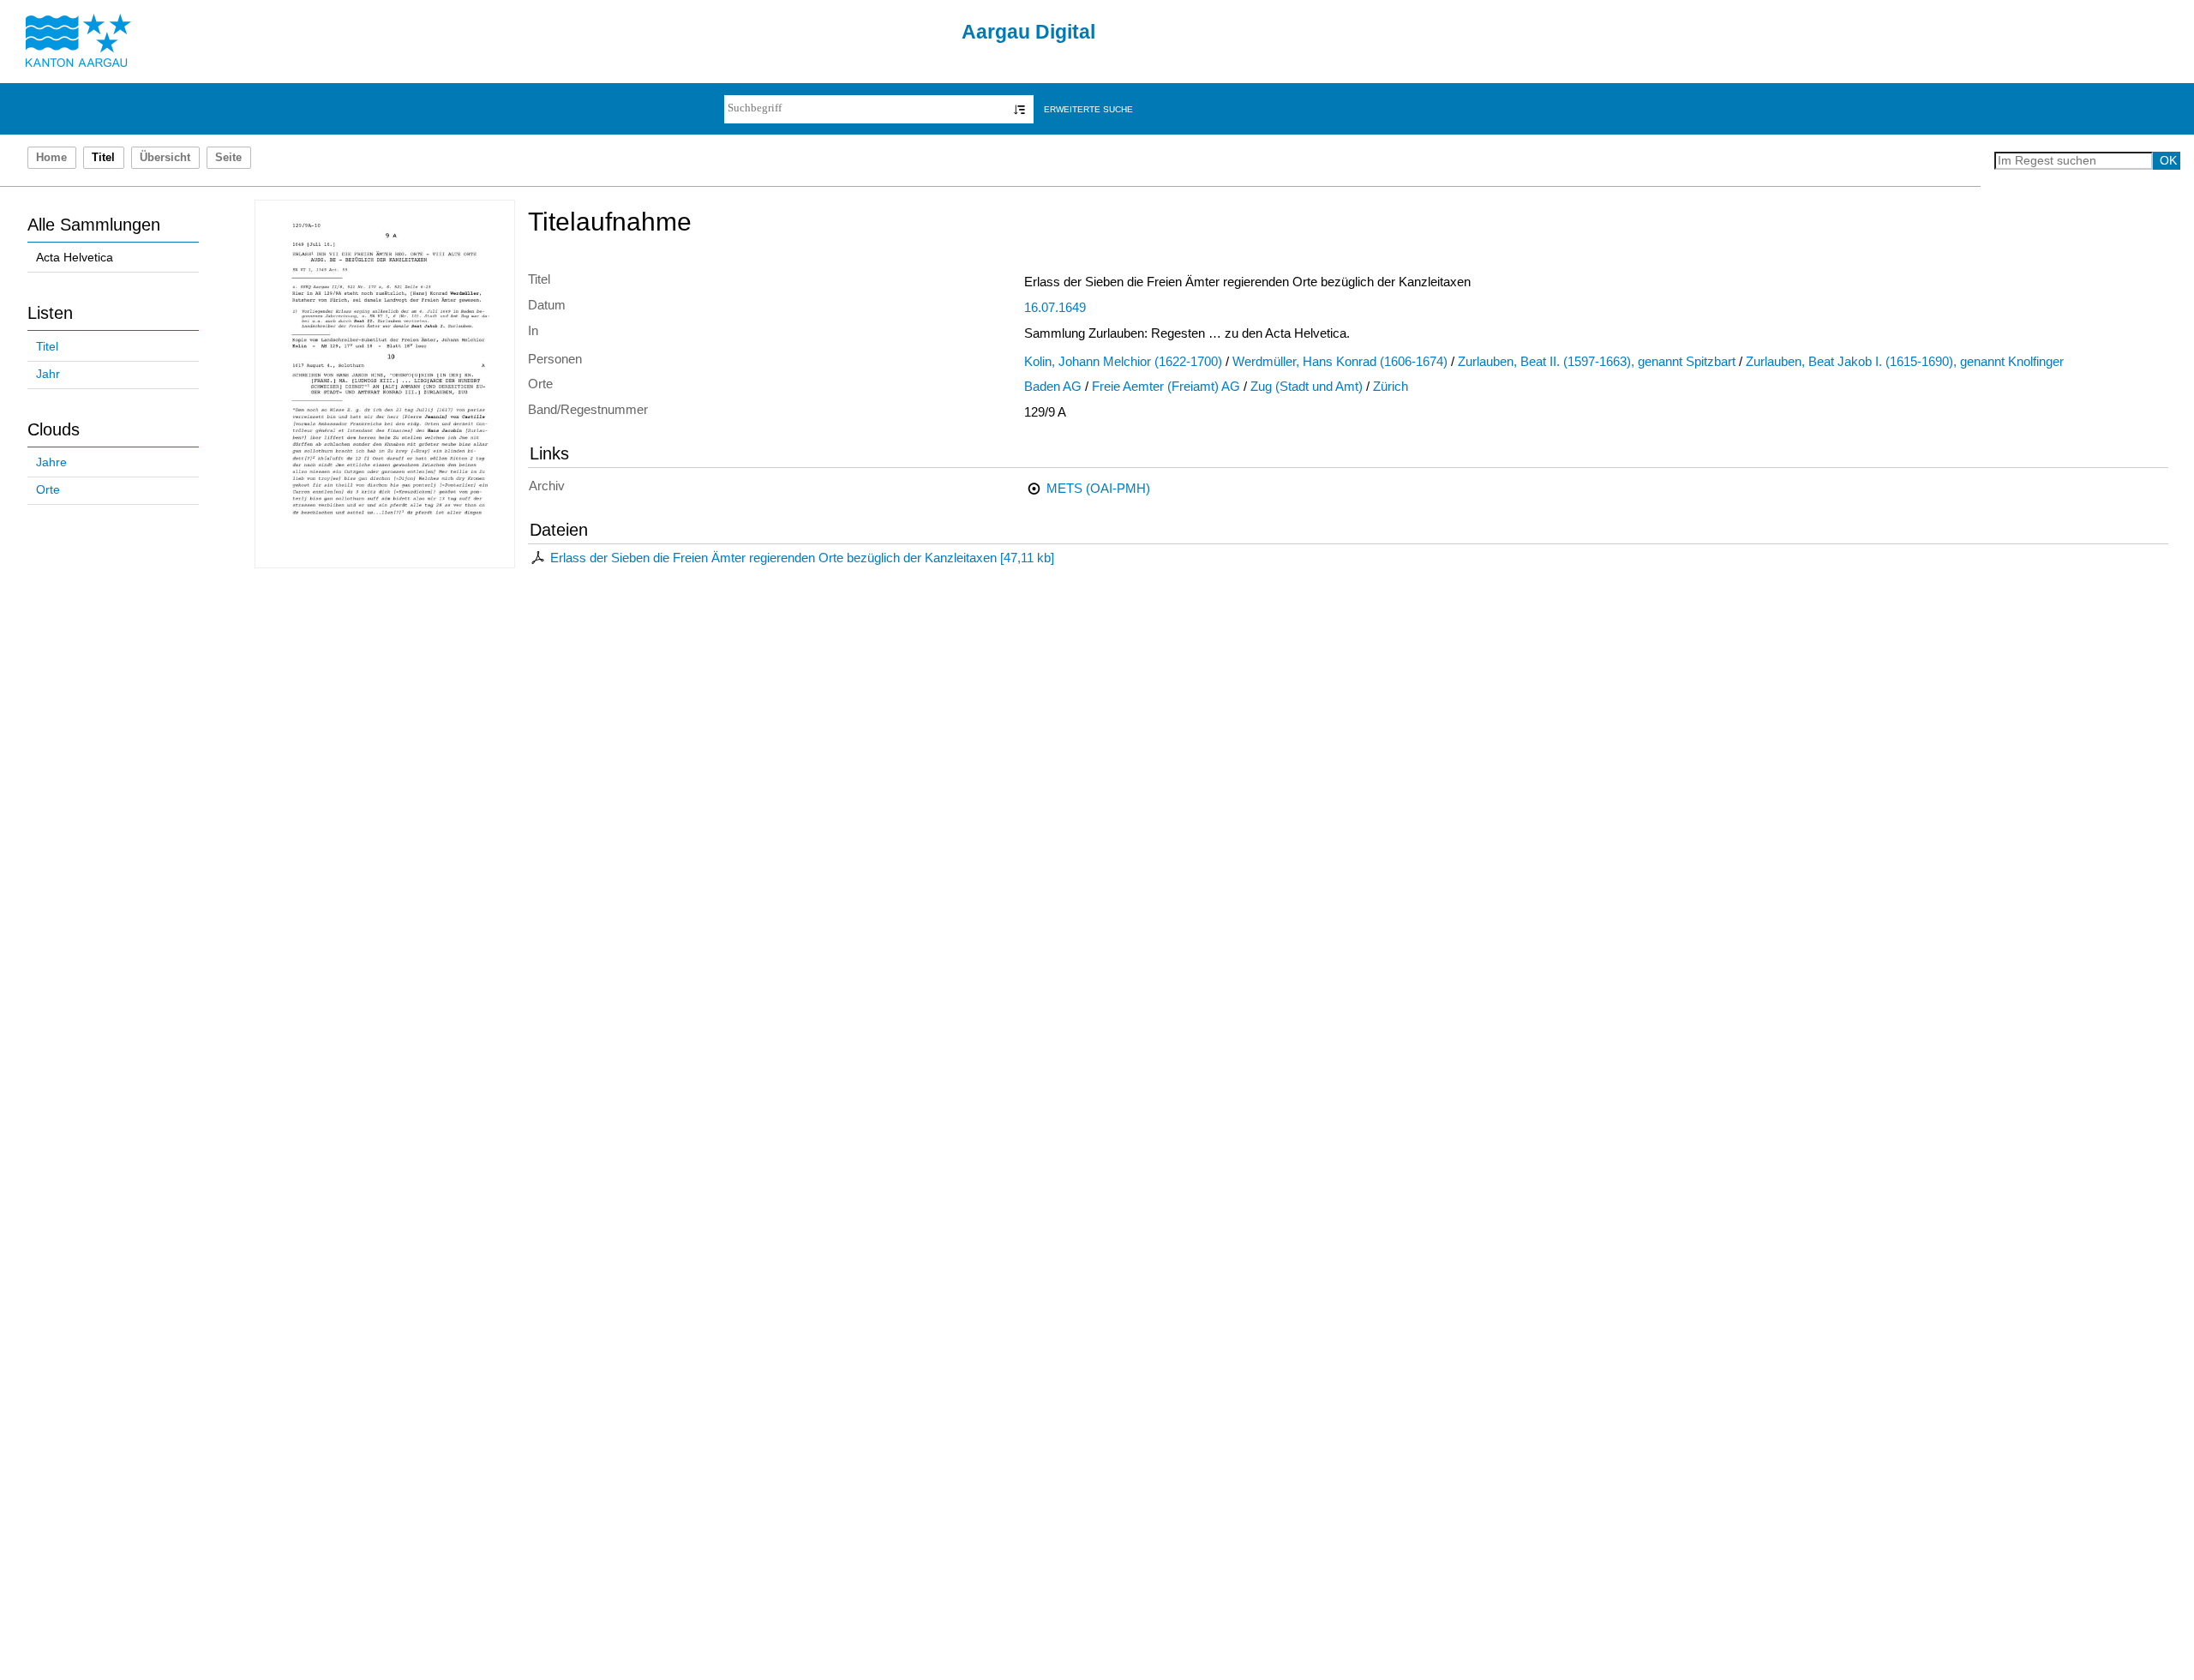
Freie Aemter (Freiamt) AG (1166, 387)
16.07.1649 (1055, 308)
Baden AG (1053, 387)
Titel (47, 347)
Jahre (51, 462)
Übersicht (165, 158)
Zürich (1391, 387)
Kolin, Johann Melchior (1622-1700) (1123, 362)
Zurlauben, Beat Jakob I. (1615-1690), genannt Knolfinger (1905, 362)
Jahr (48, 374)
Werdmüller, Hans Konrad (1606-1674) (1340, 362)
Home (51, 158)
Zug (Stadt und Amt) (1307, 387)
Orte (48, 490)
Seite (228, 158)
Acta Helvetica (75, 258)
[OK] (1019, 109)
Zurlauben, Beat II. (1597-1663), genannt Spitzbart (1597, 362)
